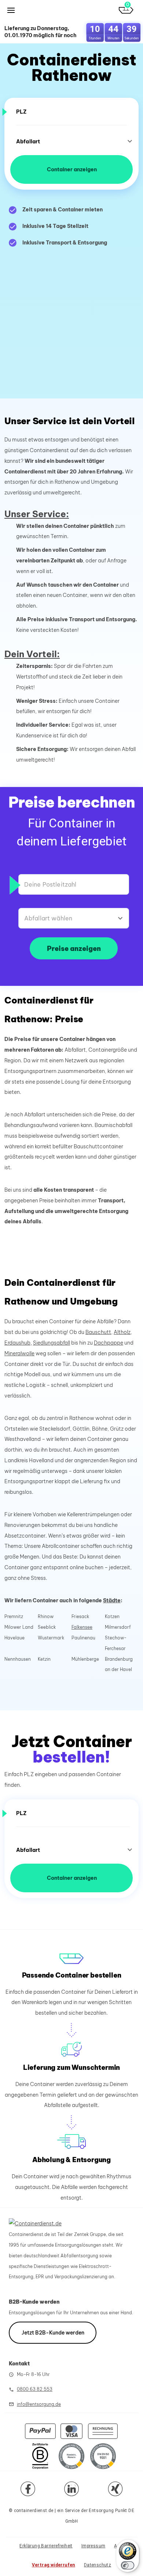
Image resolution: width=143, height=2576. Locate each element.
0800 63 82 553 (35, 2389)
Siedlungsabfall (52, 1343)
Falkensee (82, 1627)
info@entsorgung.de (39, 2404)
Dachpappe (109, 1343)
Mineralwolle (19, 1353)
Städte (112, 1600)
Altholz (122, 1332)
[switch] (128, 2565)
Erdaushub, (18, 1343)
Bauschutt (98, 1332)
